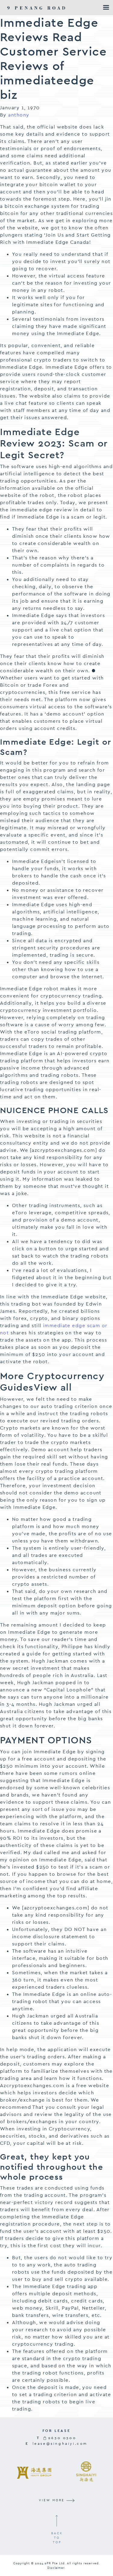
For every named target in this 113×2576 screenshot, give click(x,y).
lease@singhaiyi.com (60, 2444)
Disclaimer (56, 2568)
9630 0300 (61, 2438)
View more (53, 2500)
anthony (19, 115)
